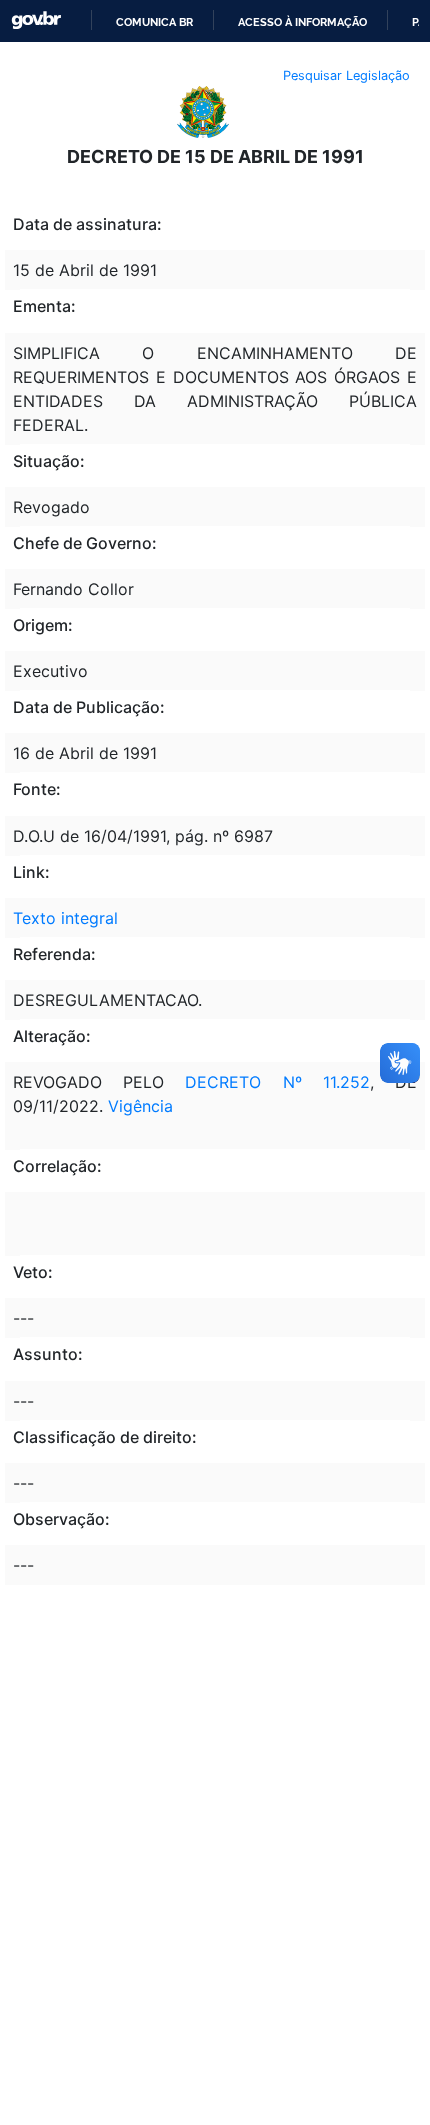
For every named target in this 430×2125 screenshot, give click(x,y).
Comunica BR (154, 22)
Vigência (140, 1106)
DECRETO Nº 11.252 (277, 1082)
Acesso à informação (302, 22)
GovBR (36, 20)
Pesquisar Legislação (346, 75)
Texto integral (65, 918)
